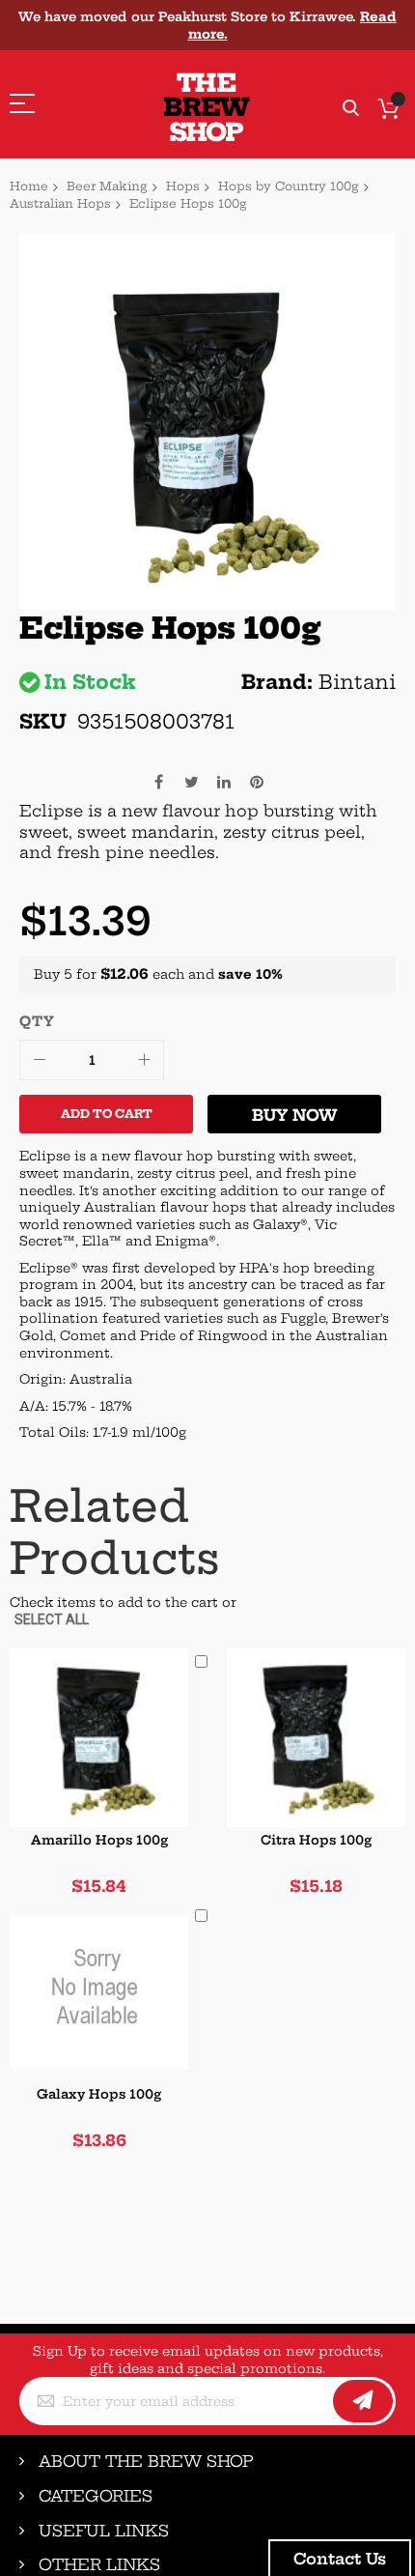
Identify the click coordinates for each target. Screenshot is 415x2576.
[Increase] (144, 1060)
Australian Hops (60, 203)
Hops (183, 186)
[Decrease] (40, 1060)
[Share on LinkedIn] (224, 780)
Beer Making (107, 186)
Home (29, 186)
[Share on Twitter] (191, 780)
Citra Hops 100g (316, 1840)
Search (351, 109)
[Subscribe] (363, 2401)
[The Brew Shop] (207, 108)
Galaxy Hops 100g (99, 2094)
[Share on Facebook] (158, 780)
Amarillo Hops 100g (99, 1840)
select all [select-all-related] (52, 1619)
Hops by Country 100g (289, 186)
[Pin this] (257, 780)
